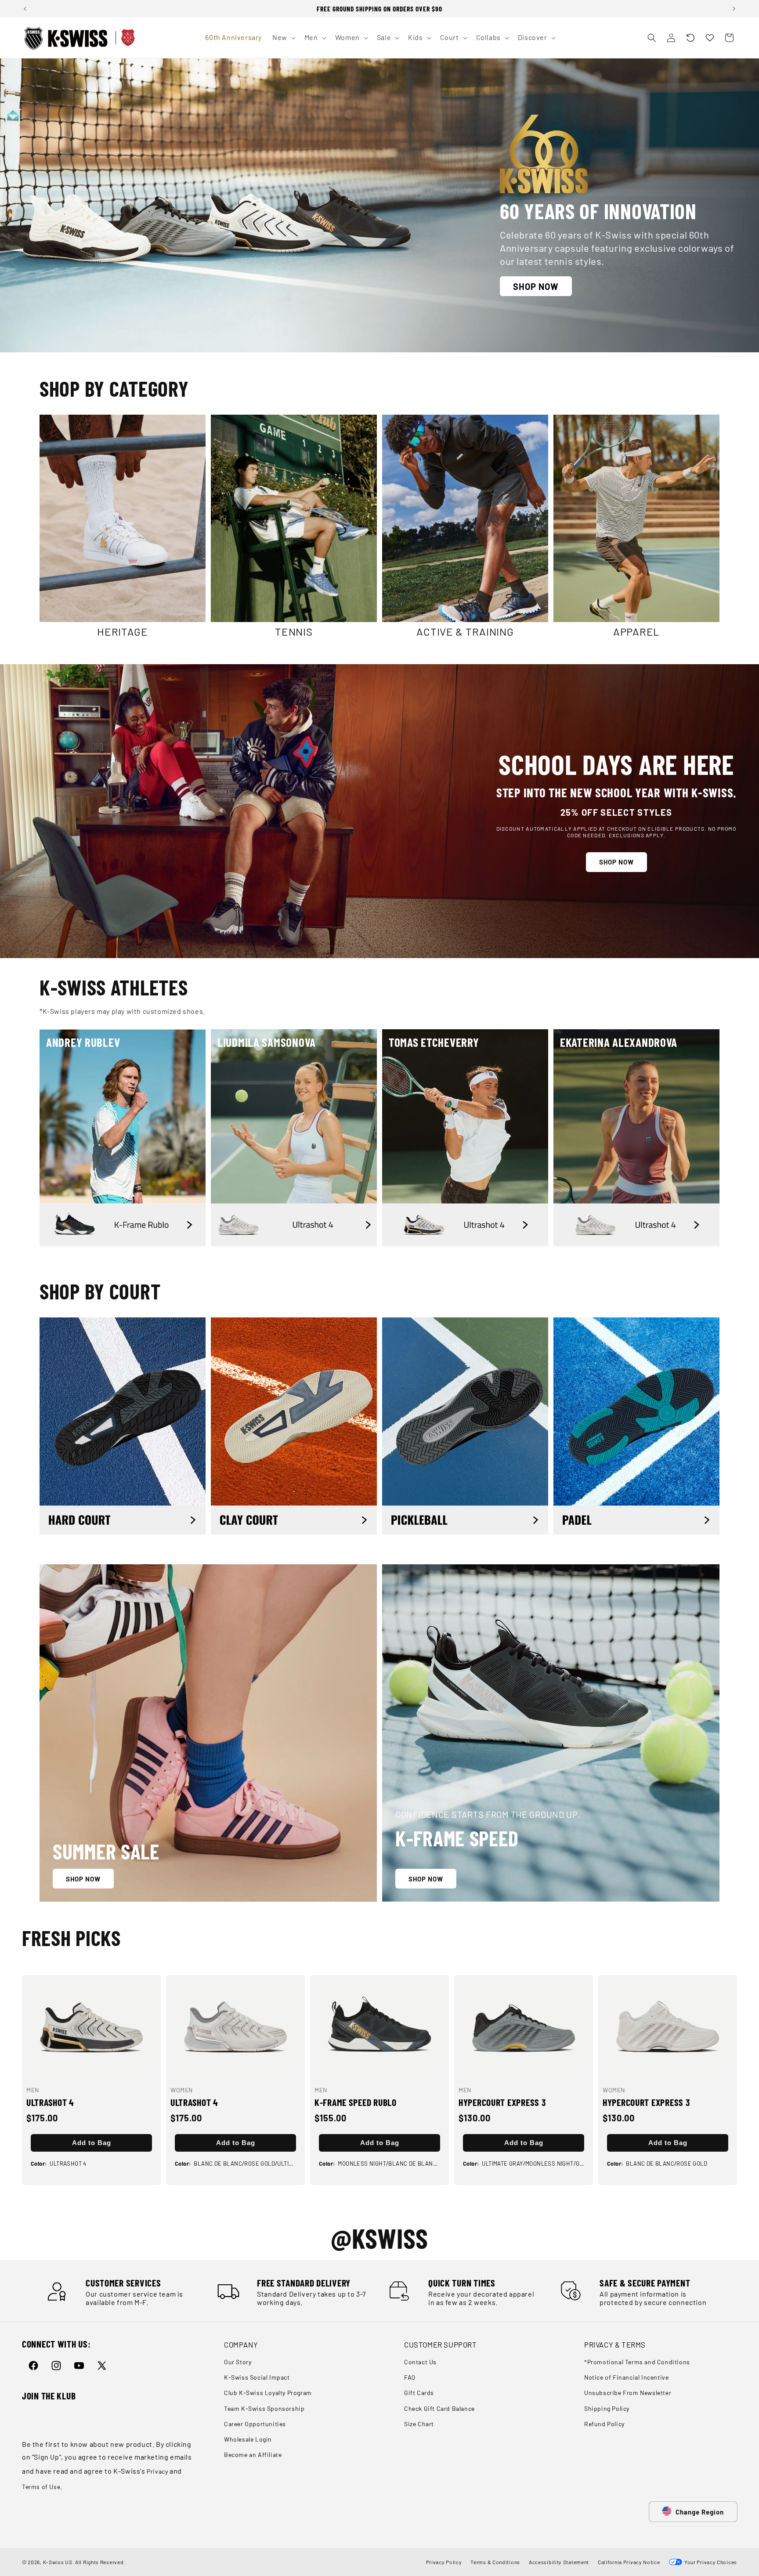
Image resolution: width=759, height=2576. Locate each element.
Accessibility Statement (559, 2562)
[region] (379, 9)
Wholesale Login (248, 2439)
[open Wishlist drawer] (710, 38)
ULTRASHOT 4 (50, 2102)
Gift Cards (419, 2393)
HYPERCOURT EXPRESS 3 (502, 2102)
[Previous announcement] (25, 9)
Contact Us (420, 2362)
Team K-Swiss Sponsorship (264, 2408)
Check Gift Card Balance (439, 2408)
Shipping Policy (607, 2408)
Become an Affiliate (253, 2455)
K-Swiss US (58, 2562)
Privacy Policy (444, 2562)
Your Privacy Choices (710, 2562)
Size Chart (419, 2424)
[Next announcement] (734, 9)
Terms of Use (41, 2487)
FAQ (410, 2378)
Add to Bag (92, 2143)
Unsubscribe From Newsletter (628, 2393)
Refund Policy (604, 2424)
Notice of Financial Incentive (626, 2378)
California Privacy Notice (629, 2562)
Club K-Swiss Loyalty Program (268, 2393)
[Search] (652, 38)
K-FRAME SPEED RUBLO (356, 2102)
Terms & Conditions (495, 2562)
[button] (690, 38)
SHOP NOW (536, 286)
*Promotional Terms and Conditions (637, 2362)
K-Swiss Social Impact (257, 2378)
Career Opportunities (255, 2424)
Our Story (238, 2362)
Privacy (157, 2471)
